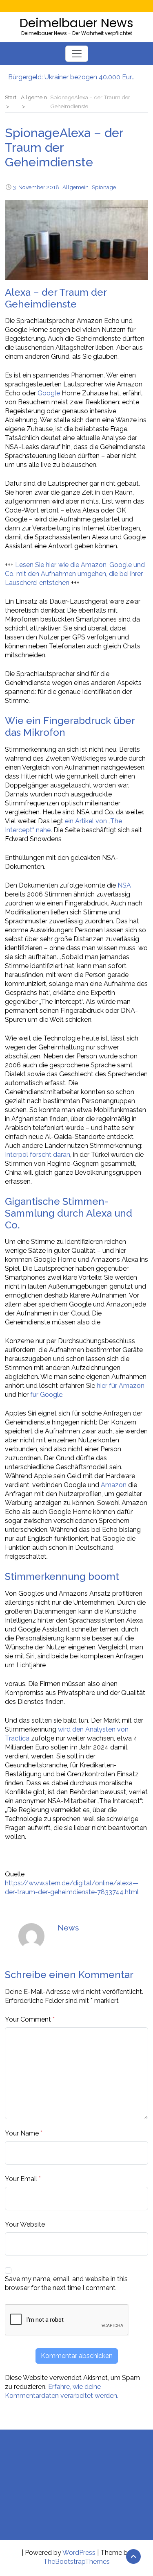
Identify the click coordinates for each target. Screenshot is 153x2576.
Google (49, 393)
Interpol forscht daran (38, 1155)
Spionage (104, 187)
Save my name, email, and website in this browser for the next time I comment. (66, 2283)
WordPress (79, 2553)
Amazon (114, 1485)
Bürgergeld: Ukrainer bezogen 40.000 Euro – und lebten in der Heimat (72, 76)
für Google (46, 1395)
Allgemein (75, 187)
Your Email (21, 2179)
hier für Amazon (121, 1386)
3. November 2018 (36, 187)
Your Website (25, 2224)
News (68, 1928)
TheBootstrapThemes (76, 2562)
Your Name (22, 2133)
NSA (124, 885)
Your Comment (28, 2019)
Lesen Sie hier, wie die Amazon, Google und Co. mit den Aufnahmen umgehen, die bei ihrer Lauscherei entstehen (75, 574)
